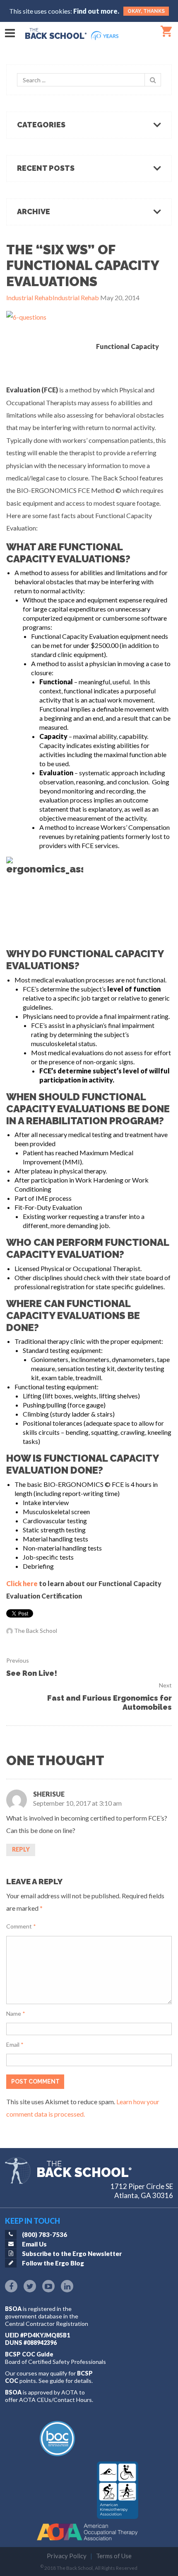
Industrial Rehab (29, 298)
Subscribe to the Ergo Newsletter (72, 2253)
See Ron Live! (32, 1673)
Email (15, 2044)
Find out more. (96, 11)
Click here (22, 1583)
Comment (21, 1926)
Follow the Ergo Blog (53, 2263)
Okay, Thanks (146, 11)
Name (16, 2013)
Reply (21, 1849)
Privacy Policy (67, 2556)
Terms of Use (114, 2556)
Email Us (34, 2244)
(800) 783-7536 (44, 2234)
